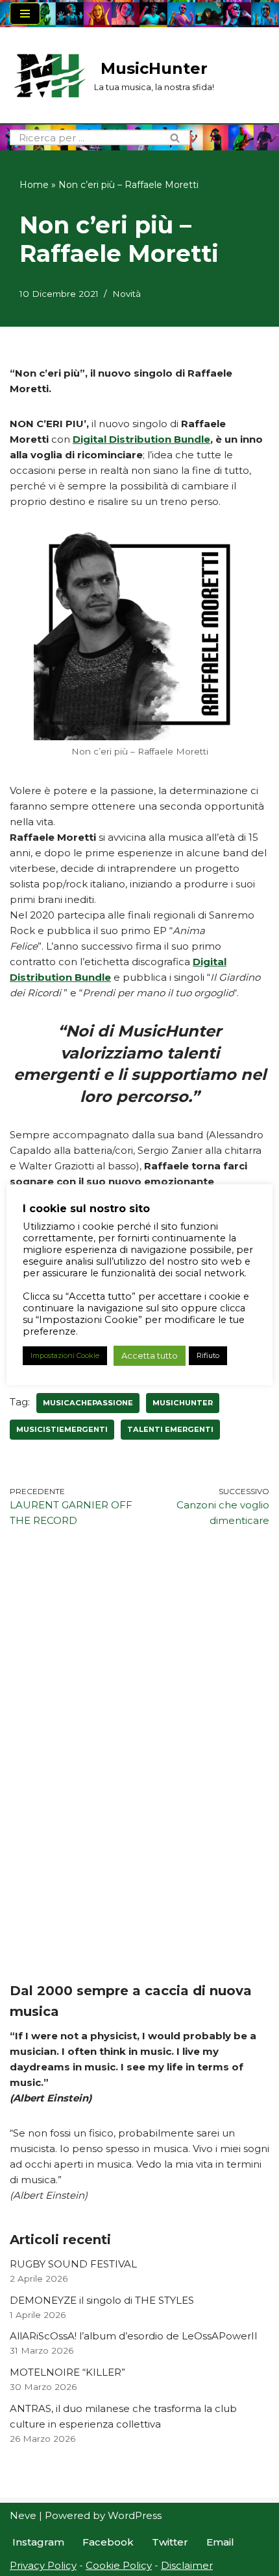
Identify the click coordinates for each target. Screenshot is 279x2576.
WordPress (135, 2515)
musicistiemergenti (62, 1429)
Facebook (108, 2542)
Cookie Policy (119, 2565)
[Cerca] (176, 137)
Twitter (170, 2542)
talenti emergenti (170, 1429)
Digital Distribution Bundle (141, 439)
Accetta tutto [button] (150, 1355)
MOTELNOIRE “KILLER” (67, 2372)
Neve (23, 2515)
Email (220, 2542)
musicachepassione (88, 1403)
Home (34, 185)
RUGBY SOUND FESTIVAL (73, 2264)
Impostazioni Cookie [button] (65, 1355)
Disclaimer (187, 2565)
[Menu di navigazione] (25, 14)
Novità (127, 294)
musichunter (183, 1403)
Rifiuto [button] (208, 1355)
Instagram (38, 2542)
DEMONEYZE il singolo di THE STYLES (102, 2300)
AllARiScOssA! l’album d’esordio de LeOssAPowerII (134, 2336)
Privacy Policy (43, 2565)
